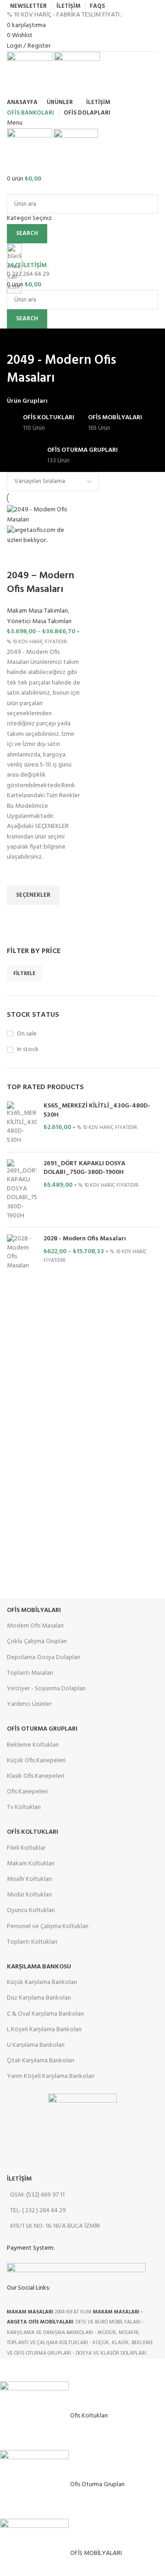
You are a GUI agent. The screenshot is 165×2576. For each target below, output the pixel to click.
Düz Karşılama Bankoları (39, 1998)
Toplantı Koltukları (32, 1942)
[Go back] (18, 340)
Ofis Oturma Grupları (42, 1729)
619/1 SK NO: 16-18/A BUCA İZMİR (55, 2226)
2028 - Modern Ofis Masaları (85, 1239)
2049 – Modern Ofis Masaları (41, 583)
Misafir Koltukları (29, 1879)
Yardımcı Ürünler (29, 1704)
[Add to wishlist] (18, 874)
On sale (27, 1034)
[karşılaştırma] (18, 558)
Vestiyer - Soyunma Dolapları (46, 1689)
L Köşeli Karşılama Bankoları (44, 2030)
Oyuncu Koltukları (31, 1910)
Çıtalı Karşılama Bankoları (41, 2061)
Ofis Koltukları (33, 1832)
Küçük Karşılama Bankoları (42, 1982)
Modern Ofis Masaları (35, 1626)
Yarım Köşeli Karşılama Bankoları (51, 2076)
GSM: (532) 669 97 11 (37, 2195)
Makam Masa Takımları (37, 611)
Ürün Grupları (27, 401)
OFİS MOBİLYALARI (34, 1610)
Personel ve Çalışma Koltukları (48, 1927)
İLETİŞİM (19, 2179)
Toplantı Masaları (30, 1673)
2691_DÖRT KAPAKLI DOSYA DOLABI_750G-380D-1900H (84, 1168)
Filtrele (24, 974)
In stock (28, 1050)
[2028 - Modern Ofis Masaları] (22, 1252)
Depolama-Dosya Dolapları (44, 1658)
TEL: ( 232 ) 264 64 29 (38, 2211)
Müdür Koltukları (29, 1895)
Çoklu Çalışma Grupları (37, 1642)
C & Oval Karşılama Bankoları (45, 2014)
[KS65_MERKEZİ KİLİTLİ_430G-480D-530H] (22, 1123)
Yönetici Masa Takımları (39, 622)
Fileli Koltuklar (26, 1848)
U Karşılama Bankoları (36, 2045)
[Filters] (11, 2370)
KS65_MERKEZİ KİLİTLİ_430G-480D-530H (97, 1110)
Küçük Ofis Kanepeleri (36, 1761)
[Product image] (44, 536)
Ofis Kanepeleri (27, 1792)
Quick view (18, 916)
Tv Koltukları (24, 1807)
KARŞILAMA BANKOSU (39, 1967)
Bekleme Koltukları (33, 1745)
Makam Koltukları (31, 1864)
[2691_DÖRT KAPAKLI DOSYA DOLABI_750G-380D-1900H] (22, 1190)
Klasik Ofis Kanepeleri (36, 1776)
